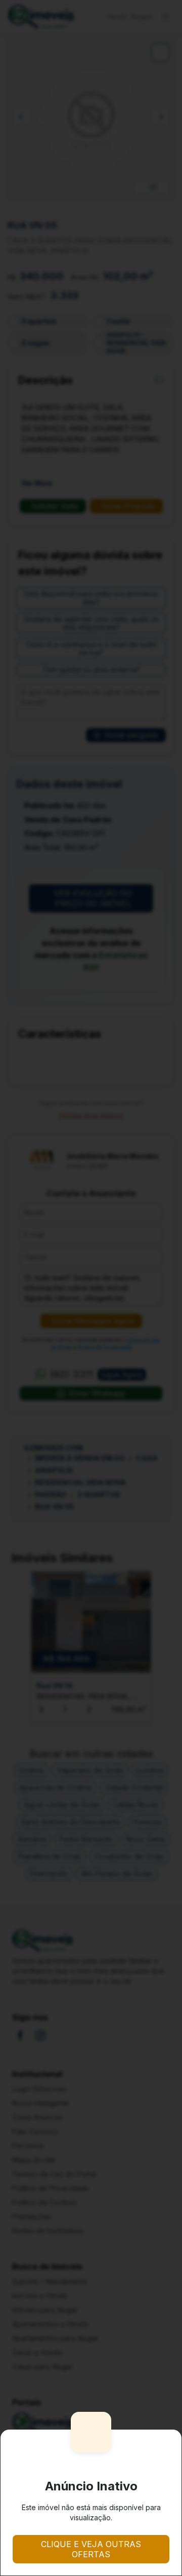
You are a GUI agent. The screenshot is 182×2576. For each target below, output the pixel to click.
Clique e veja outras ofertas (91, 2549)
